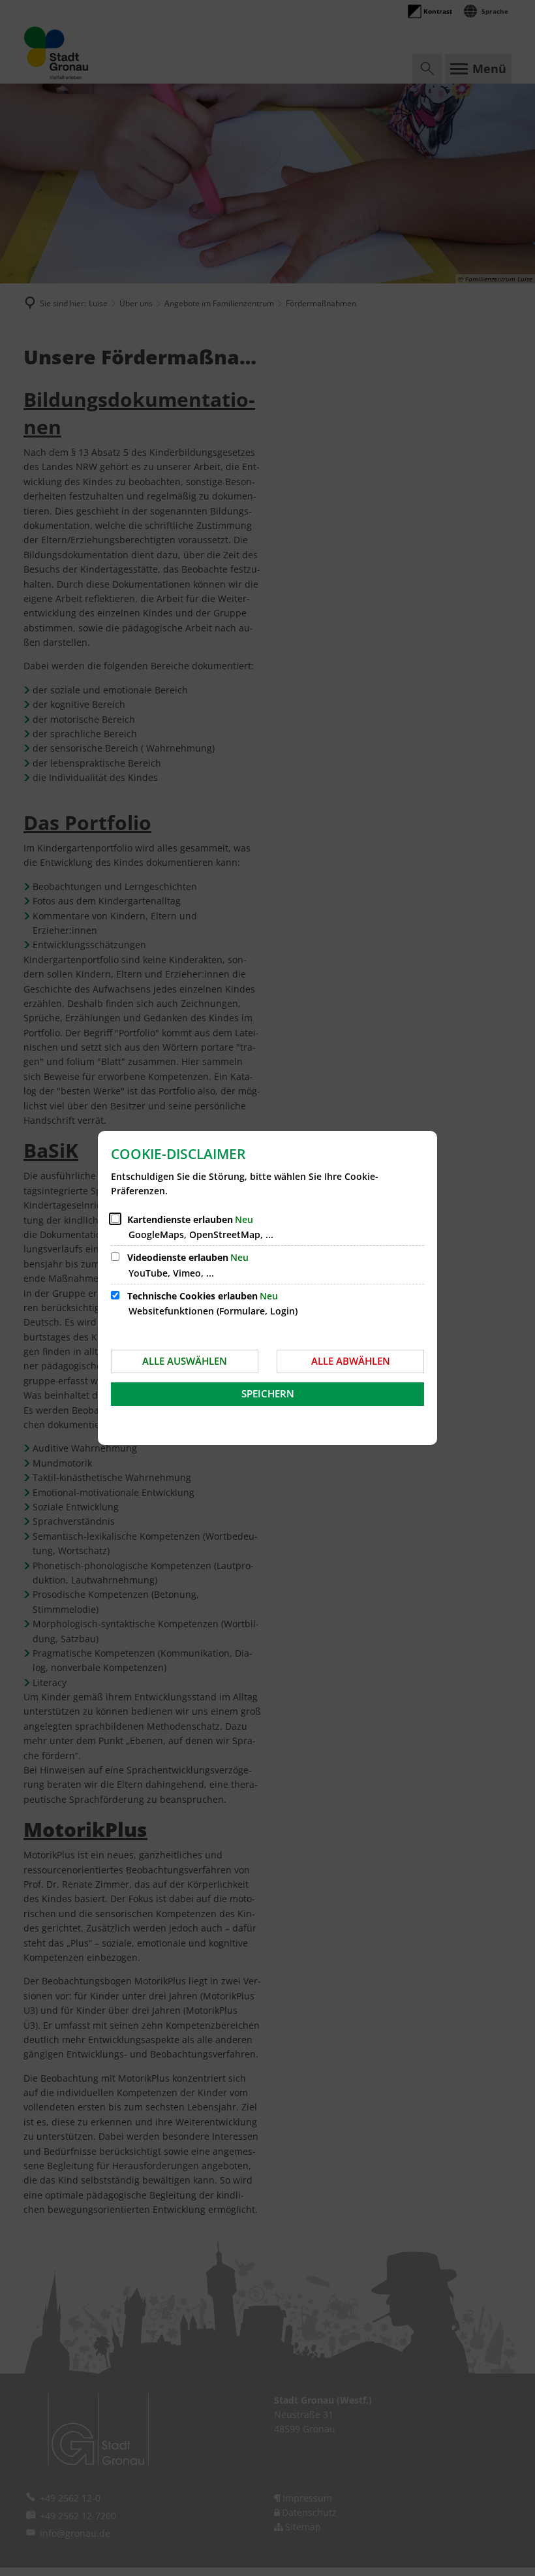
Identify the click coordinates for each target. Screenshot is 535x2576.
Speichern (268, 1393)
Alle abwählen (351, 1361)
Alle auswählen (185, 1361)
